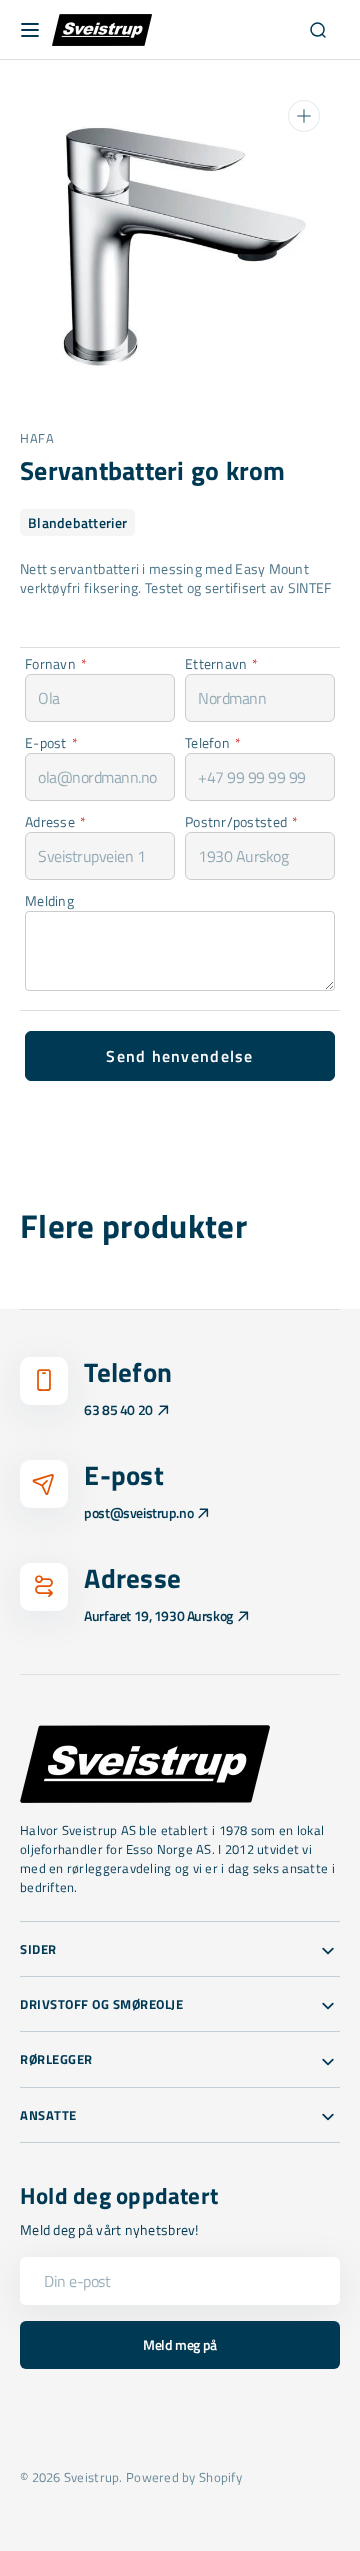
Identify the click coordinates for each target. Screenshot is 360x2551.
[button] (30, 30)
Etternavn (222, 663)
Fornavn (56, 663)
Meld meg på (179, 2344)
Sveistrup (91, 2477)
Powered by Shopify (184, 2477)
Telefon (213, 742)
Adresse (55, 821)
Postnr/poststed (241, 821)
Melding (49, 900)
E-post (51, 742)
